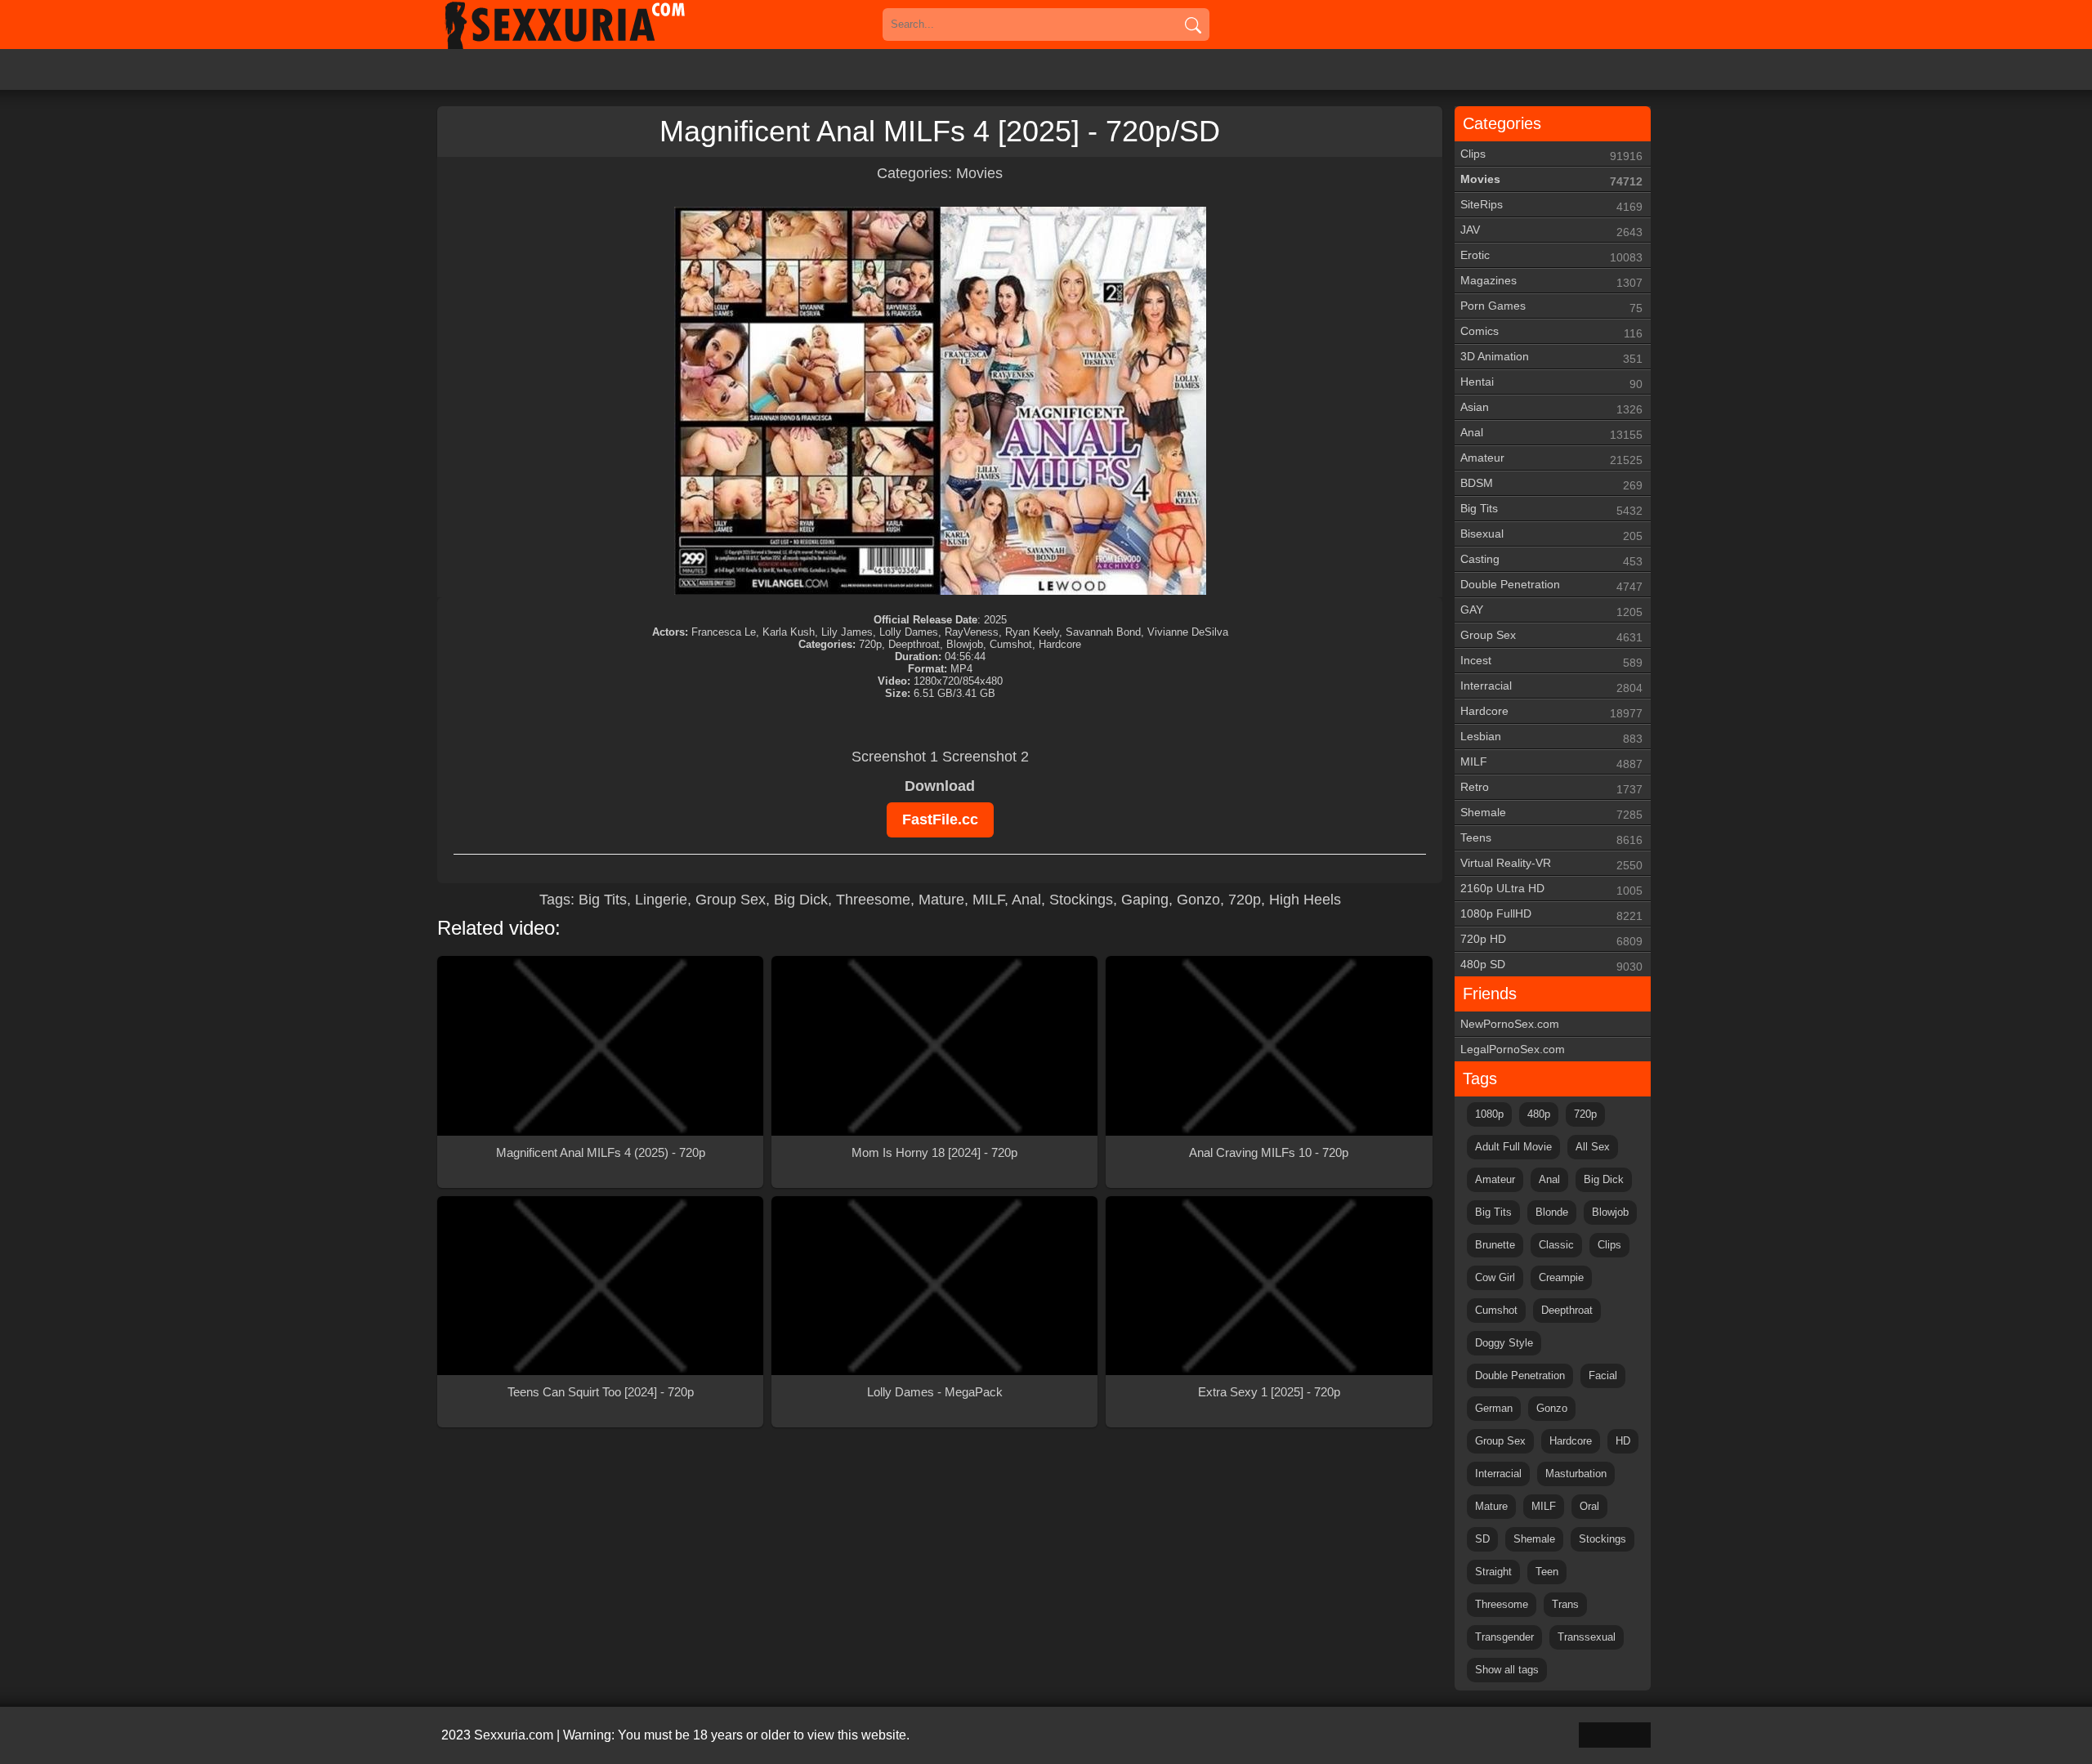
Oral (1589, 1506)
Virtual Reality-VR (1551, 864)
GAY (1551, 611)
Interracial (1551, 687)
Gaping (1145, 900)
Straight (1493, 1572)
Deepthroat (1567, 1310)
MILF (988, 900)
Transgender (1504, 1637)
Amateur (1551, 459)
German (1494, 1408)
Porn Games (1551, 307)
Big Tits (603, 900)
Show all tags (1507, 1670)
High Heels (1305, 900)
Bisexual (1551, 535)
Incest (1551, 661)
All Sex (1593, 1147)
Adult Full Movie (1513, 1147)
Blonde (1552, 1212)
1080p (1489, 1114)
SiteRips (1551, 205)
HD (1623, 1441)
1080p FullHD (1551, 915)
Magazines (1551, 281)
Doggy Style (1504, 1343)
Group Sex (731, 900)
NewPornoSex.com (1510, 1024)
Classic (1556, 1245)
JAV (1551, 231)
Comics (1551, 332)
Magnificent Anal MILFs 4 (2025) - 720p (601, 1152)
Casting (1551, 560)
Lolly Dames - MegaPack (935, 1392)
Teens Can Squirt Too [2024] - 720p (601, 1392)
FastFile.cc (940, 819)
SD (1482, 1539)
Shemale (1551, 813)
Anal (1026, 900)
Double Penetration (1551, 585)
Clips (1551, 155)
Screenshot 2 (986, 757)
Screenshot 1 (895, 757)
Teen (1547, 1572)
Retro (1551, 788)
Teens (1551, 839)
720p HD (1551, 940)
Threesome (873, 900)
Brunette (1495, 1245)
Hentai (1551, 383)
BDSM (1551, 484)
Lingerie (661, 900)
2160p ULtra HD (1551, 889)
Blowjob (1610, 1212)
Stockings (1081, 900)
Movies (979, 173)
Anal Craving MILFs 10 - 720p (1269, 1152)
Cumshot (1496, 1310)
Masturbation (1576, 1474)
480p (1539, 1114)
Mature (941, 900)
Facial (1603, 1375)
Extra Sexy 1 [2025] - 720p (1269, 1392)
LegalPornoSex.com (1513, 1049)
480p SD (1551, 965)
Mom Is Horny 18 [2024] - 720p (934, 1152)
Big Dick (801, 900)
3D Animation (1551, 357)
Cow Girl (1495, 1277)
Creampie (1561, 1277)
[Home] (588, 25)
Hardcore (1551, 712)
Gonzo (1198, 900)
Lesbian (1551, 737)
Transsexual (1587, 1637)
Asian (1551, 408)
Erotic (1551, 256)
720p (1245, 900)
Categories (1502, 123)
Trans (1565, 1604)
